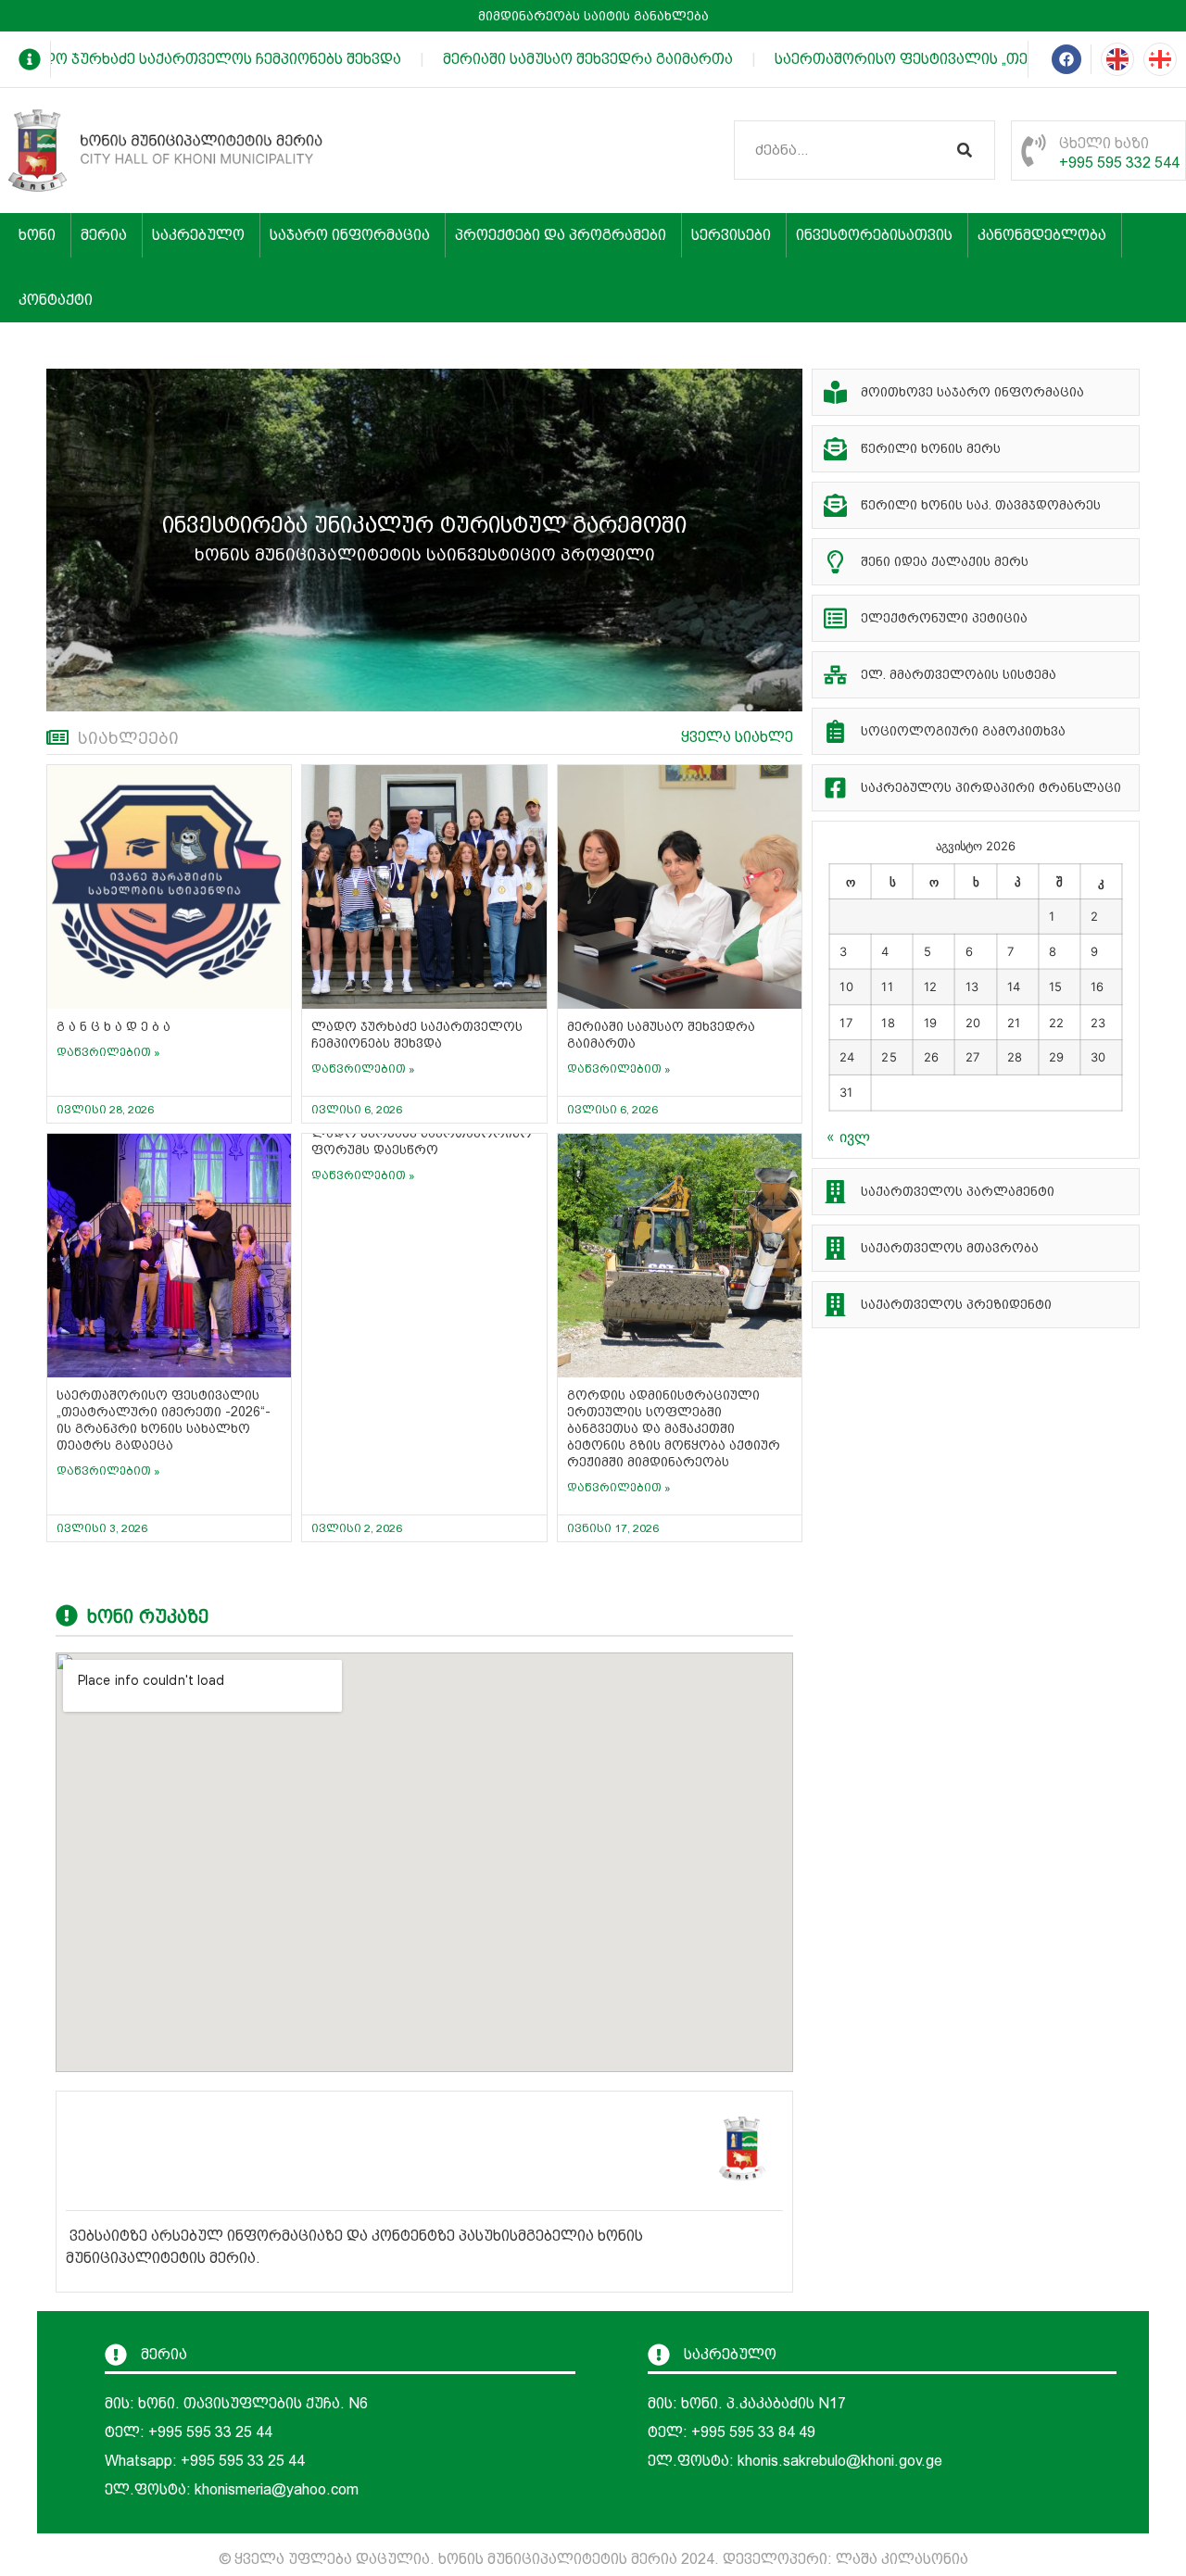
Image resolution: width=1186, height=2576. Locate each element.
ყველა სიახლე (737, 737)
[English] (1117, 59)
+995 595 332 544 (1119, 163)
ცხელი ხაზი (1104, 143)
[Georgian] (1160, 59)
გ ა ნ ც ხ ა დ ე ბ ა (114, 1026)
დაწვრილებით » (108, 1052)
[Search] (965, 150)
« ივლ (848, 1137)
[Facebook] (1066, 59)
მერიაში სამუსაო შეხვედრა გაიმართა (564, 59)
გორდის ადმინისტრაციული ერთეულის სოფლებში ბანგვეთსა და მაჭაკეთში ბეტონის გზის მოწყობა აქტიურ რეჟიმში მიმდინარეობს (674, 1428)
